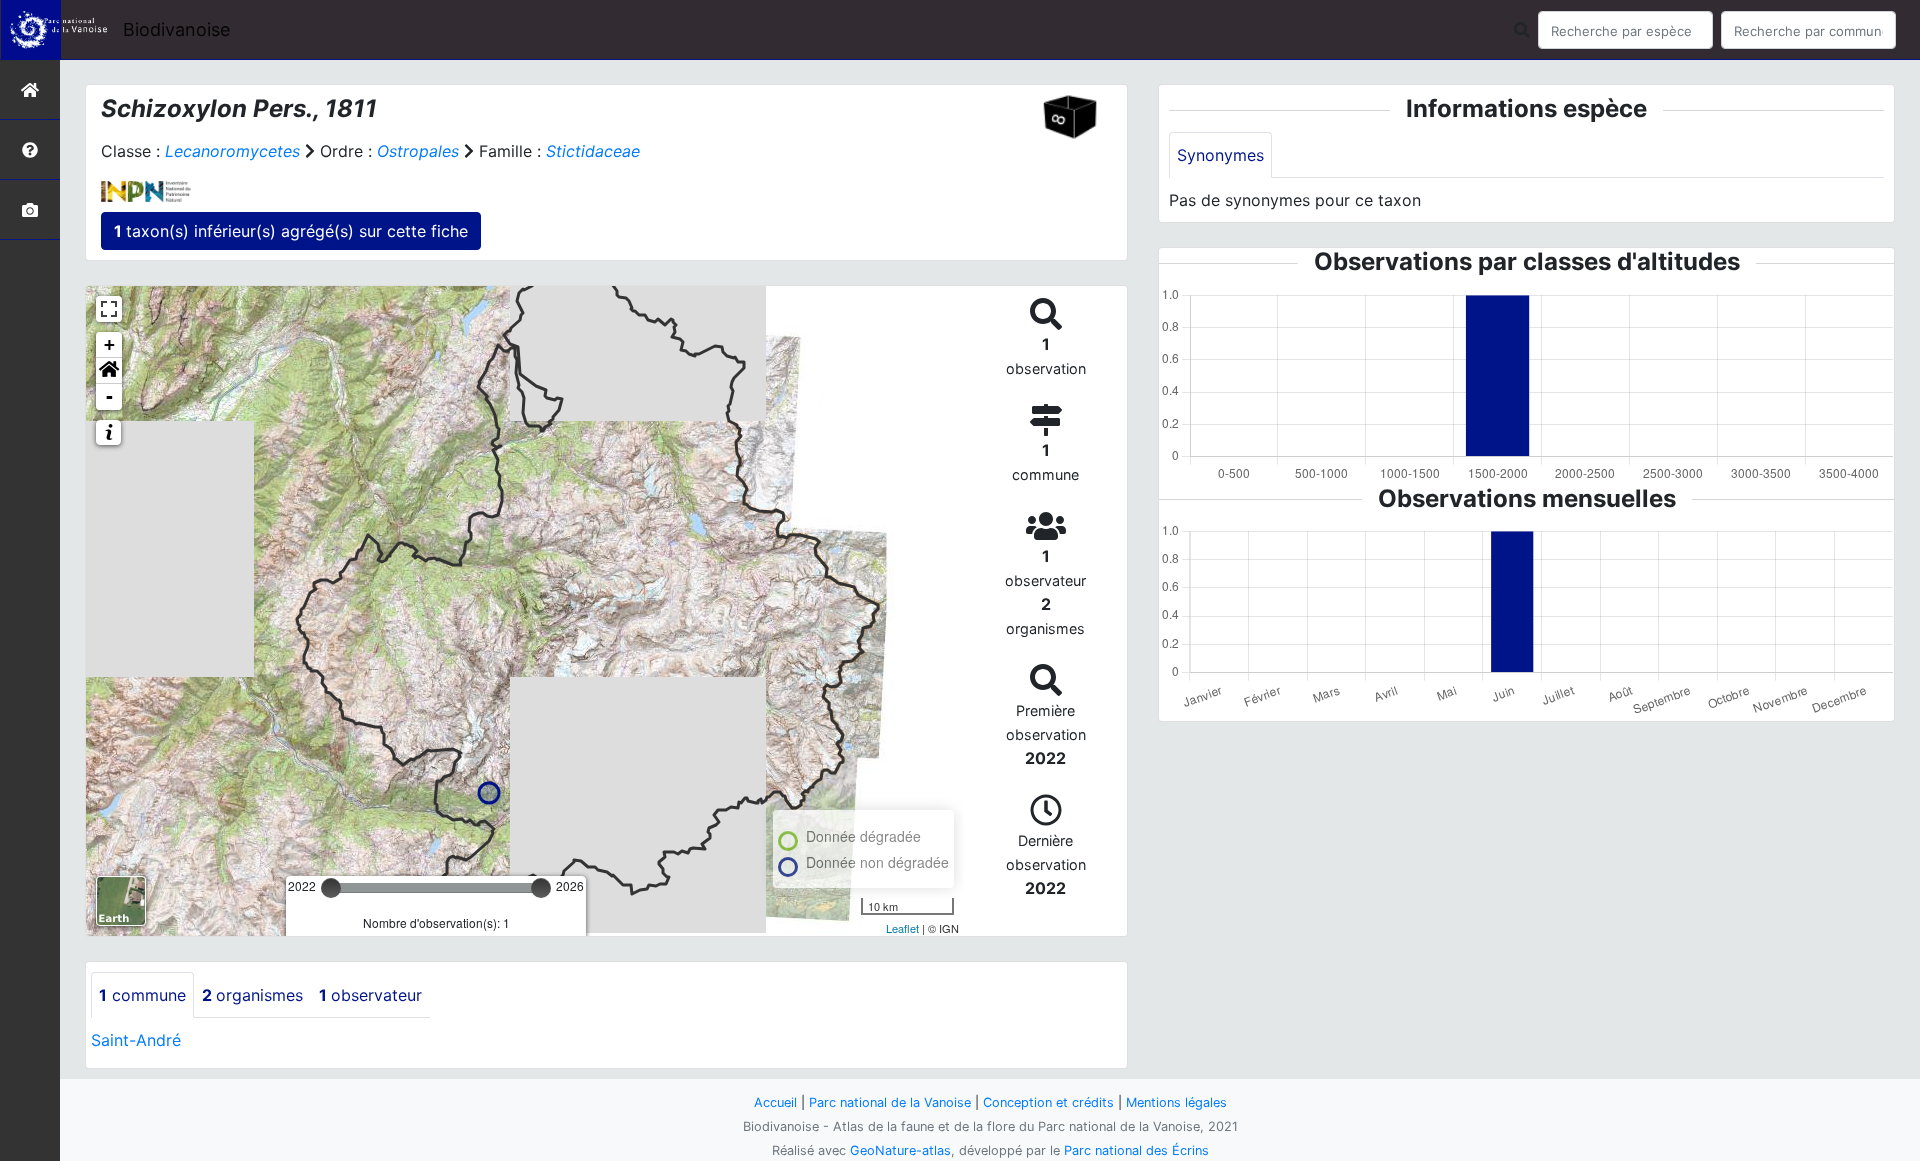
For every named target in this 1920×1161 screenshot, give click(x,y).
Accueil (775, 1102)
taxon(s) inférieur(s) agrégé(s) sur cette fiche (291, 231)
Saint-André (136, 1040)
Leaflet (902, 928)
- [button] (109, 396)
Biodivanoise (176, 29)
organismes (252, 995)
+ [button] (109, 344)
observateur (370, 995)
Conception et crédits (1048, 1102)
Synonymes (1220, 155)
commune (142, 995)
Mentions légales (1176, 1102)
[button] (109, 371)
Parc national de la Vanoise (890, 1102)
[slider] (331, 888)
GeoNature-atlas (900, 1150)
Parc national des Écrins (1136, 1150)
